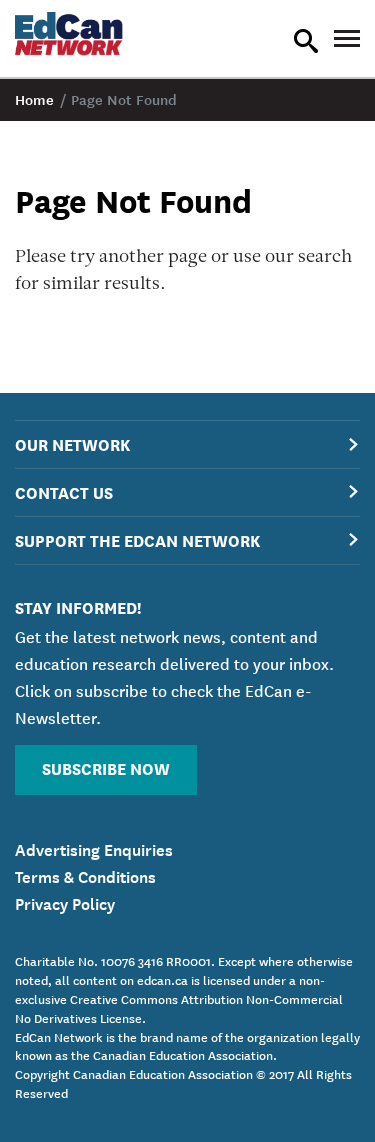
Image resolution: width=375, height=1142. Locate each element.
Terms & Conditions (85, 875)
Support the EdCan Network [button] (137, 539)
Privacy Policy (65, 902)
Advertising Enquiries (94, 848)
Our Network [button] (72, 443)
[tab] (187, 444)
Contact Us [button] (64, 491)
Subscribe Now (106, 767)
